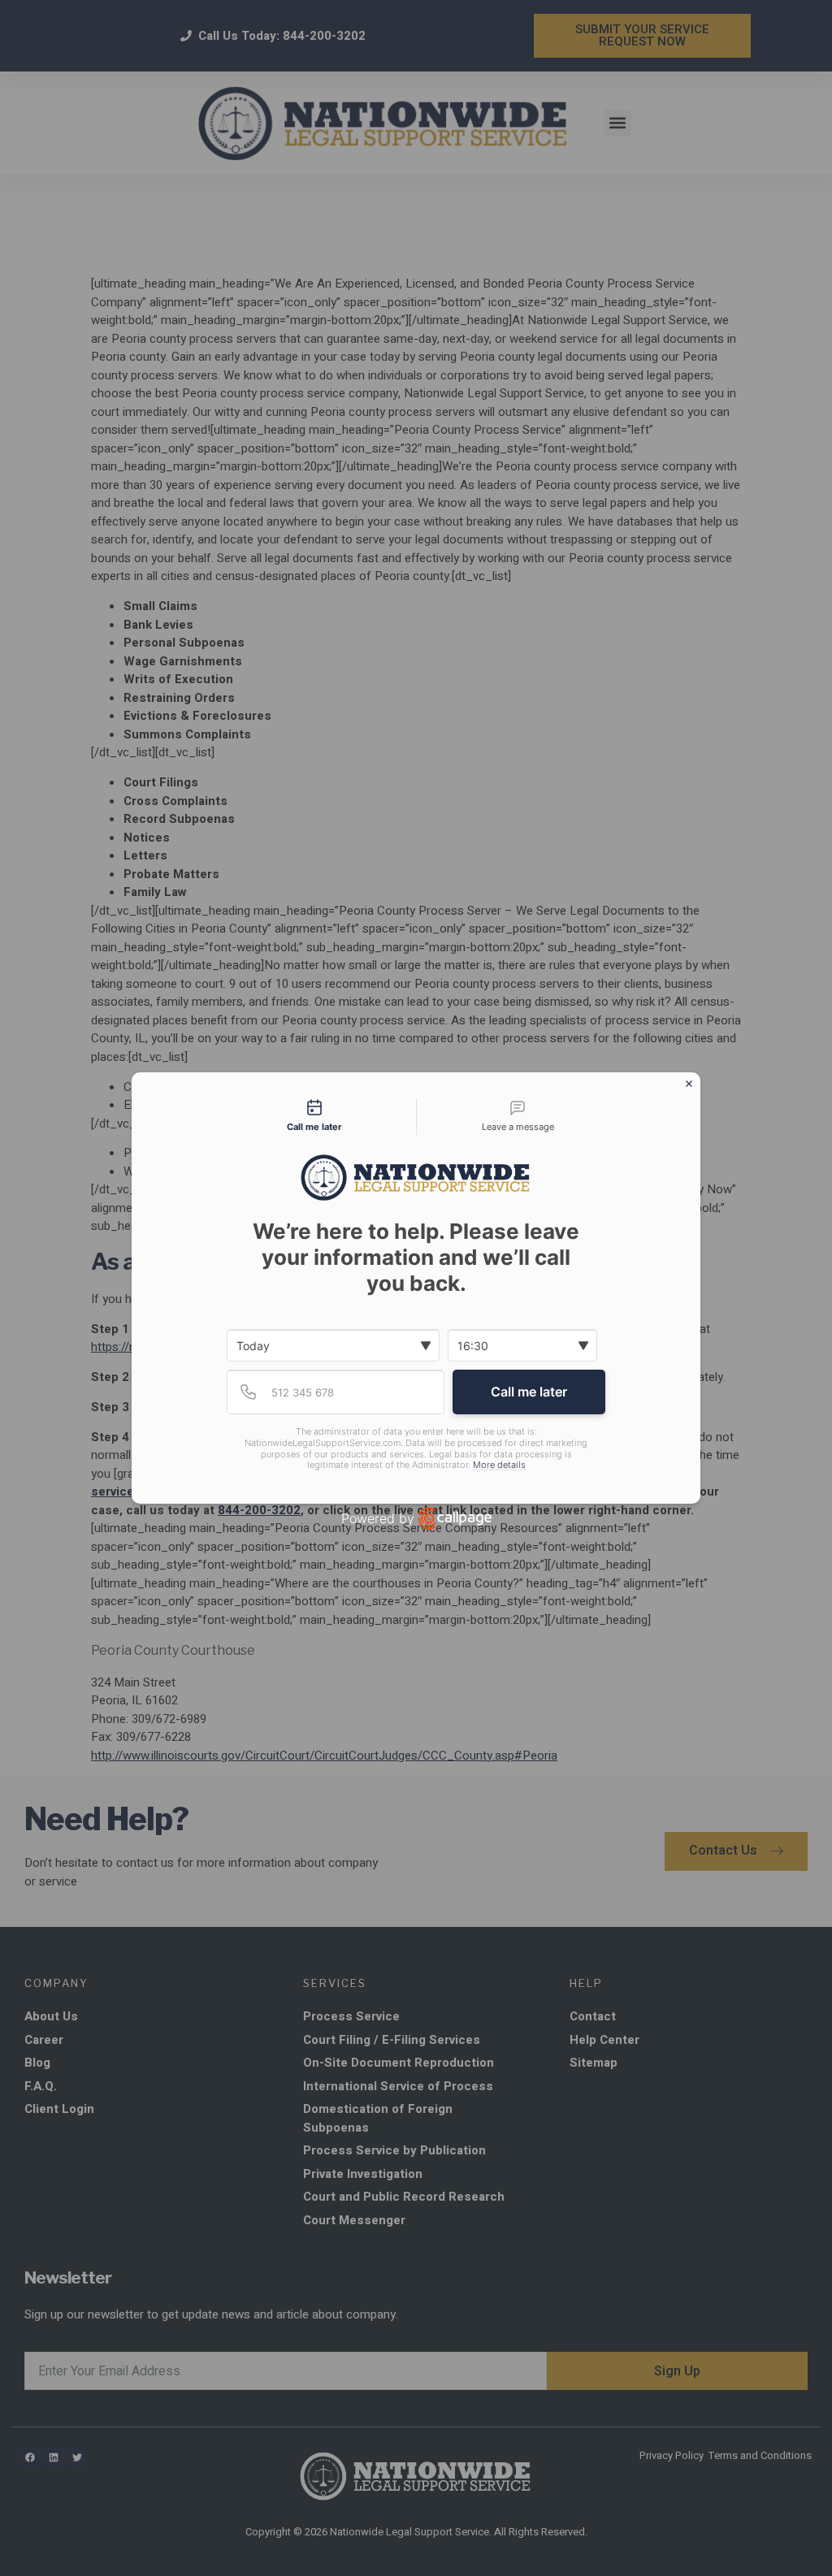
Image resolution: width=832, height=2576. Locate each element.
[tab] (314, 1117)
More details (499, 1465)
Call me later (529, 1392)
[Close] (689, 1084)
